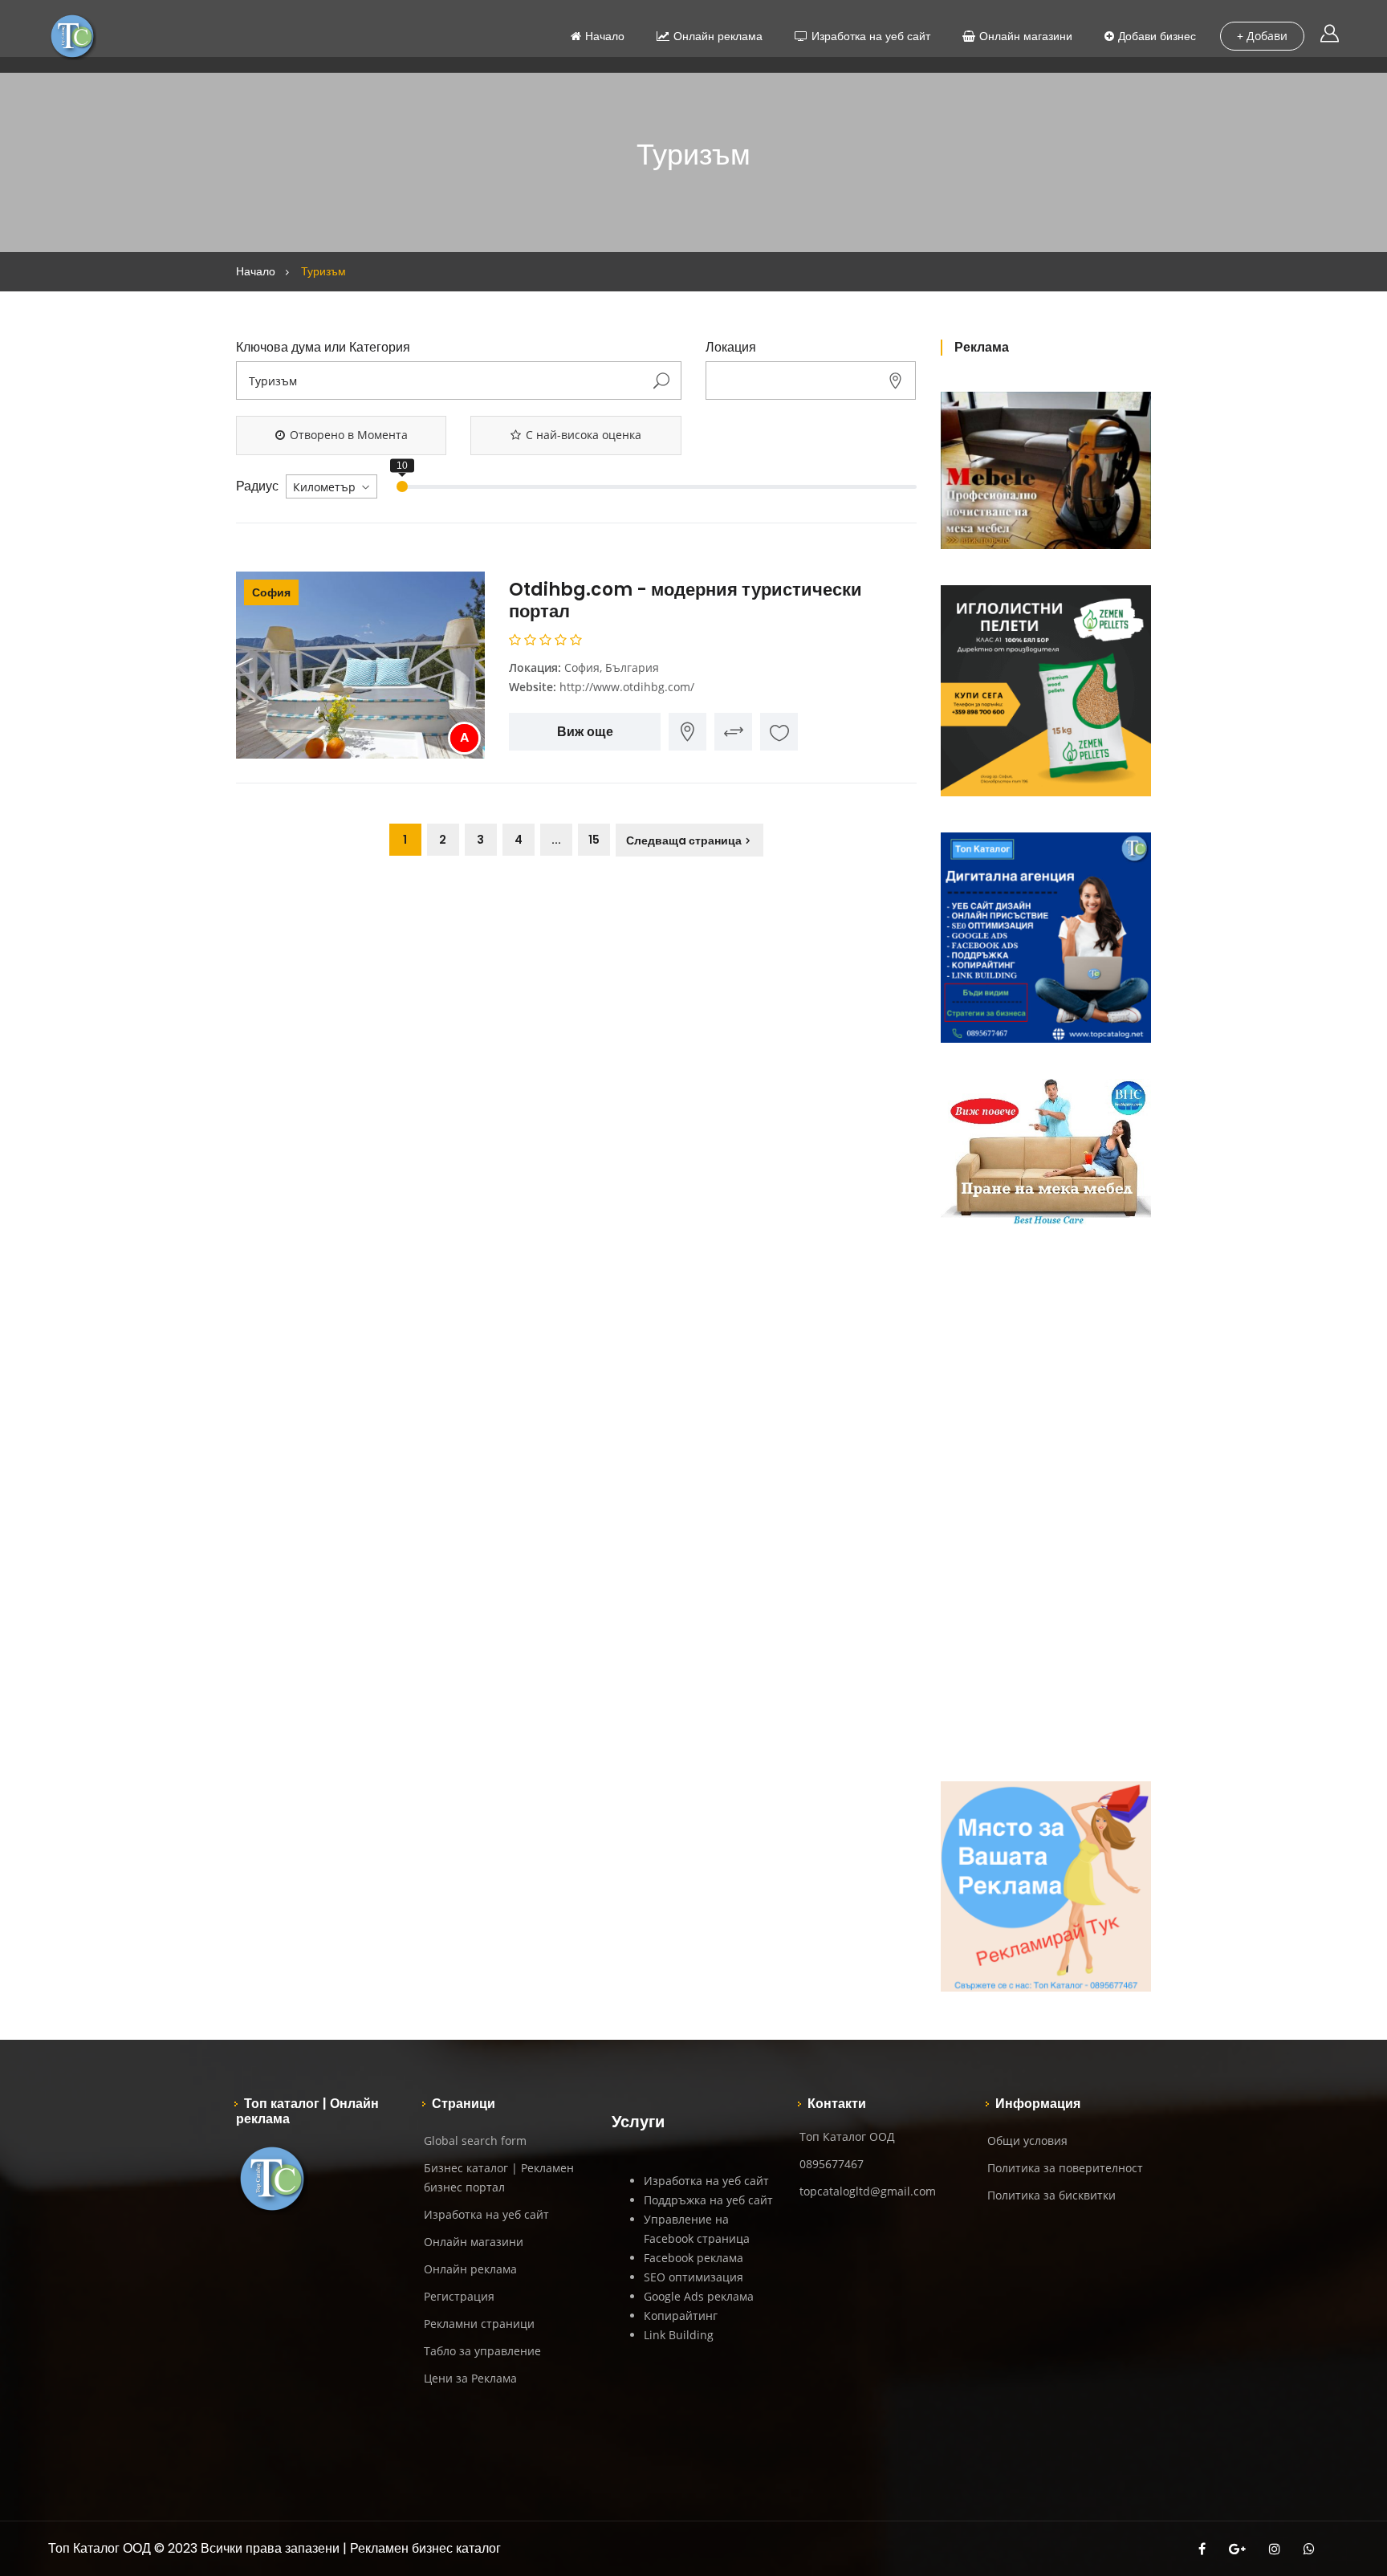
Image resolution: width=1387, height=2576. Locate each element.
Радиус (257, 486)
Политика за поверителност (1065, 2168)
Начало (605, 36)
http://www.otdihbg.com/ (627, 687)
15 (594, 840)
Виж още (585, 732)
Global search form (475, 2141)
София (271, 592)
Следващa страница (684, 840)
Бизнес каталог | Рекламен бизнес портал (499, 2177)
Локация (731, 348)
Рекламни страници (479, 2324)
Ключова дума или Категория (323, 348)
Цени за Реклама (470, 2378)
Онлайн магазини (1026, 36)
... (556, 840)
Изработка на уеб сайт (871, 36)
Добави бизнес (1157, 36)
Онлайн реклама (718, 36)
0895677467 (832, 2164)
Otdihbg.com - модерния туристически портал (685, 600)
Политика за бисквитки (1051, 2195)
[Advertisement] (1046, 1504)
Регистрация (459, 2296)
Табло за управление (482, 2351)
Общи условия (1027, 2141)
